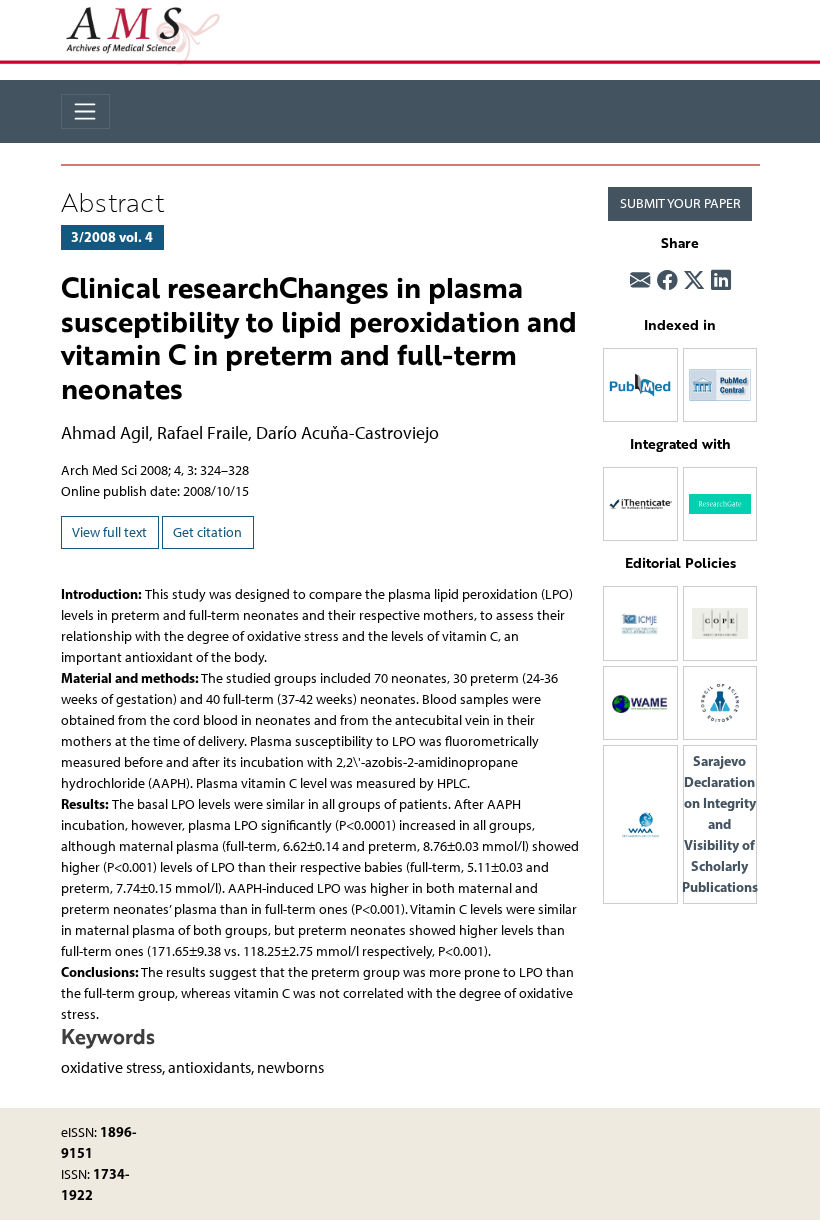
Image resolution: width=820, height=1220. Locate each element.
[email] (640, 280)
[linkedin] (721, 280)
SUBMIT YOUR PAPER (680, 203)
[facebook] (667, 280)
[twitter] (694, 280)
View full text (109, 532)
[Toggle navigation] (85, 111)
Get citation (207, 532)
